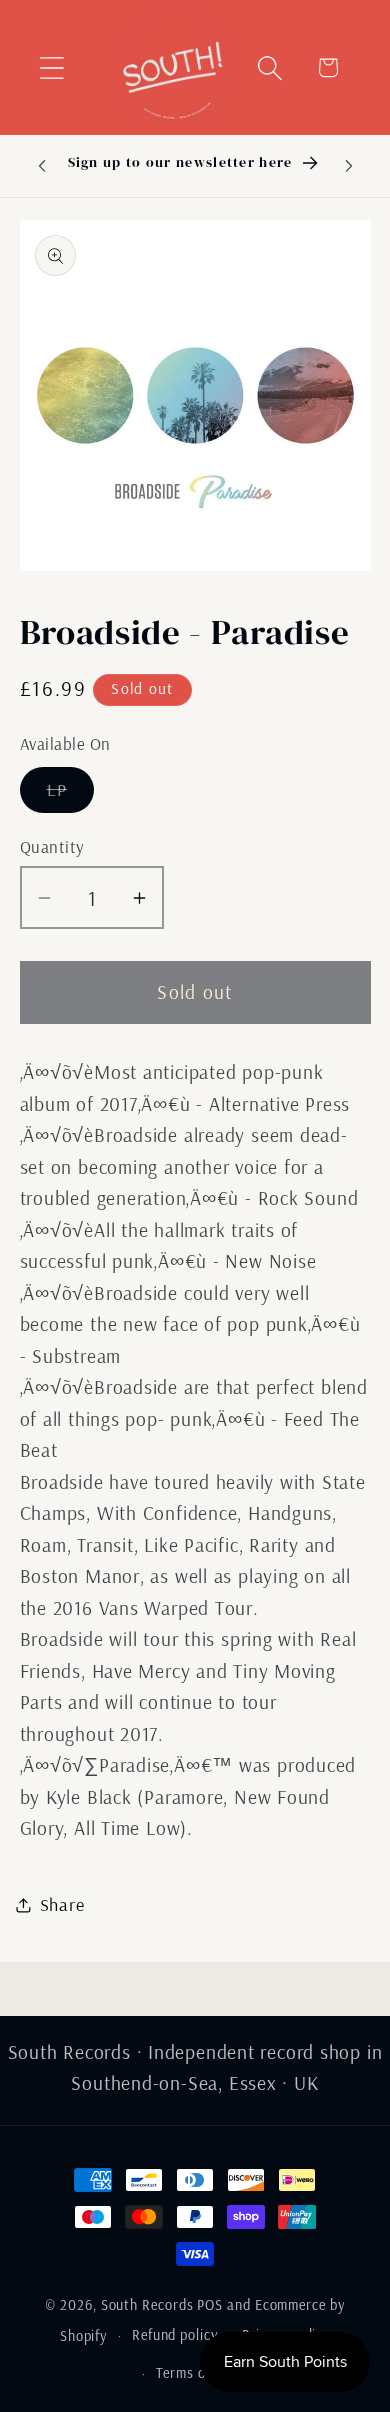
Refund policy (175, 2335)
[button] (51, 67)
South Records (147, 2305)
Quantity (52, 846)
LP (71, 795)
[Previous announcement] (42, 166)
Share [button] (62, 1904)
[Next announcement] (349, 166)
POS (210, 2305)
